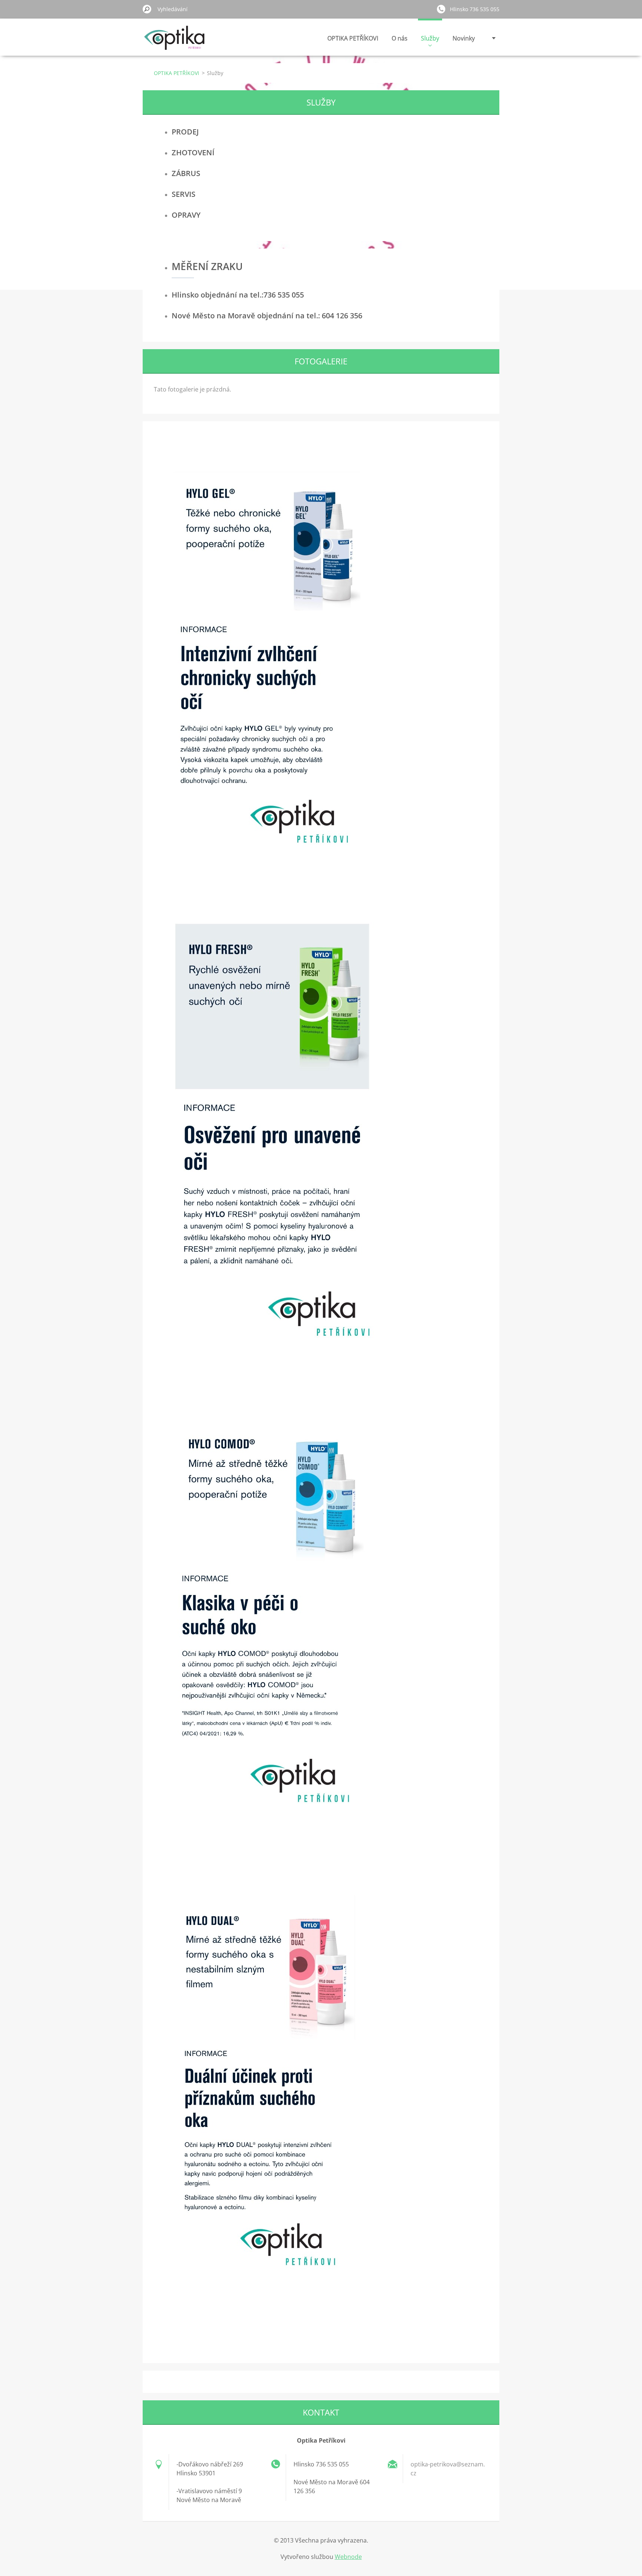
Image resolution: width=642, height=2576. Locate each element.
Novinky (464, 38)
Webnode (348, 2557)
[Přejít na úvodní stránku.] (175, 42)
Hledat (147, 9)
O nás (400, 38)
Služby (430, 38)
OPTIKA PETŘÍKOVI (353, 38)
